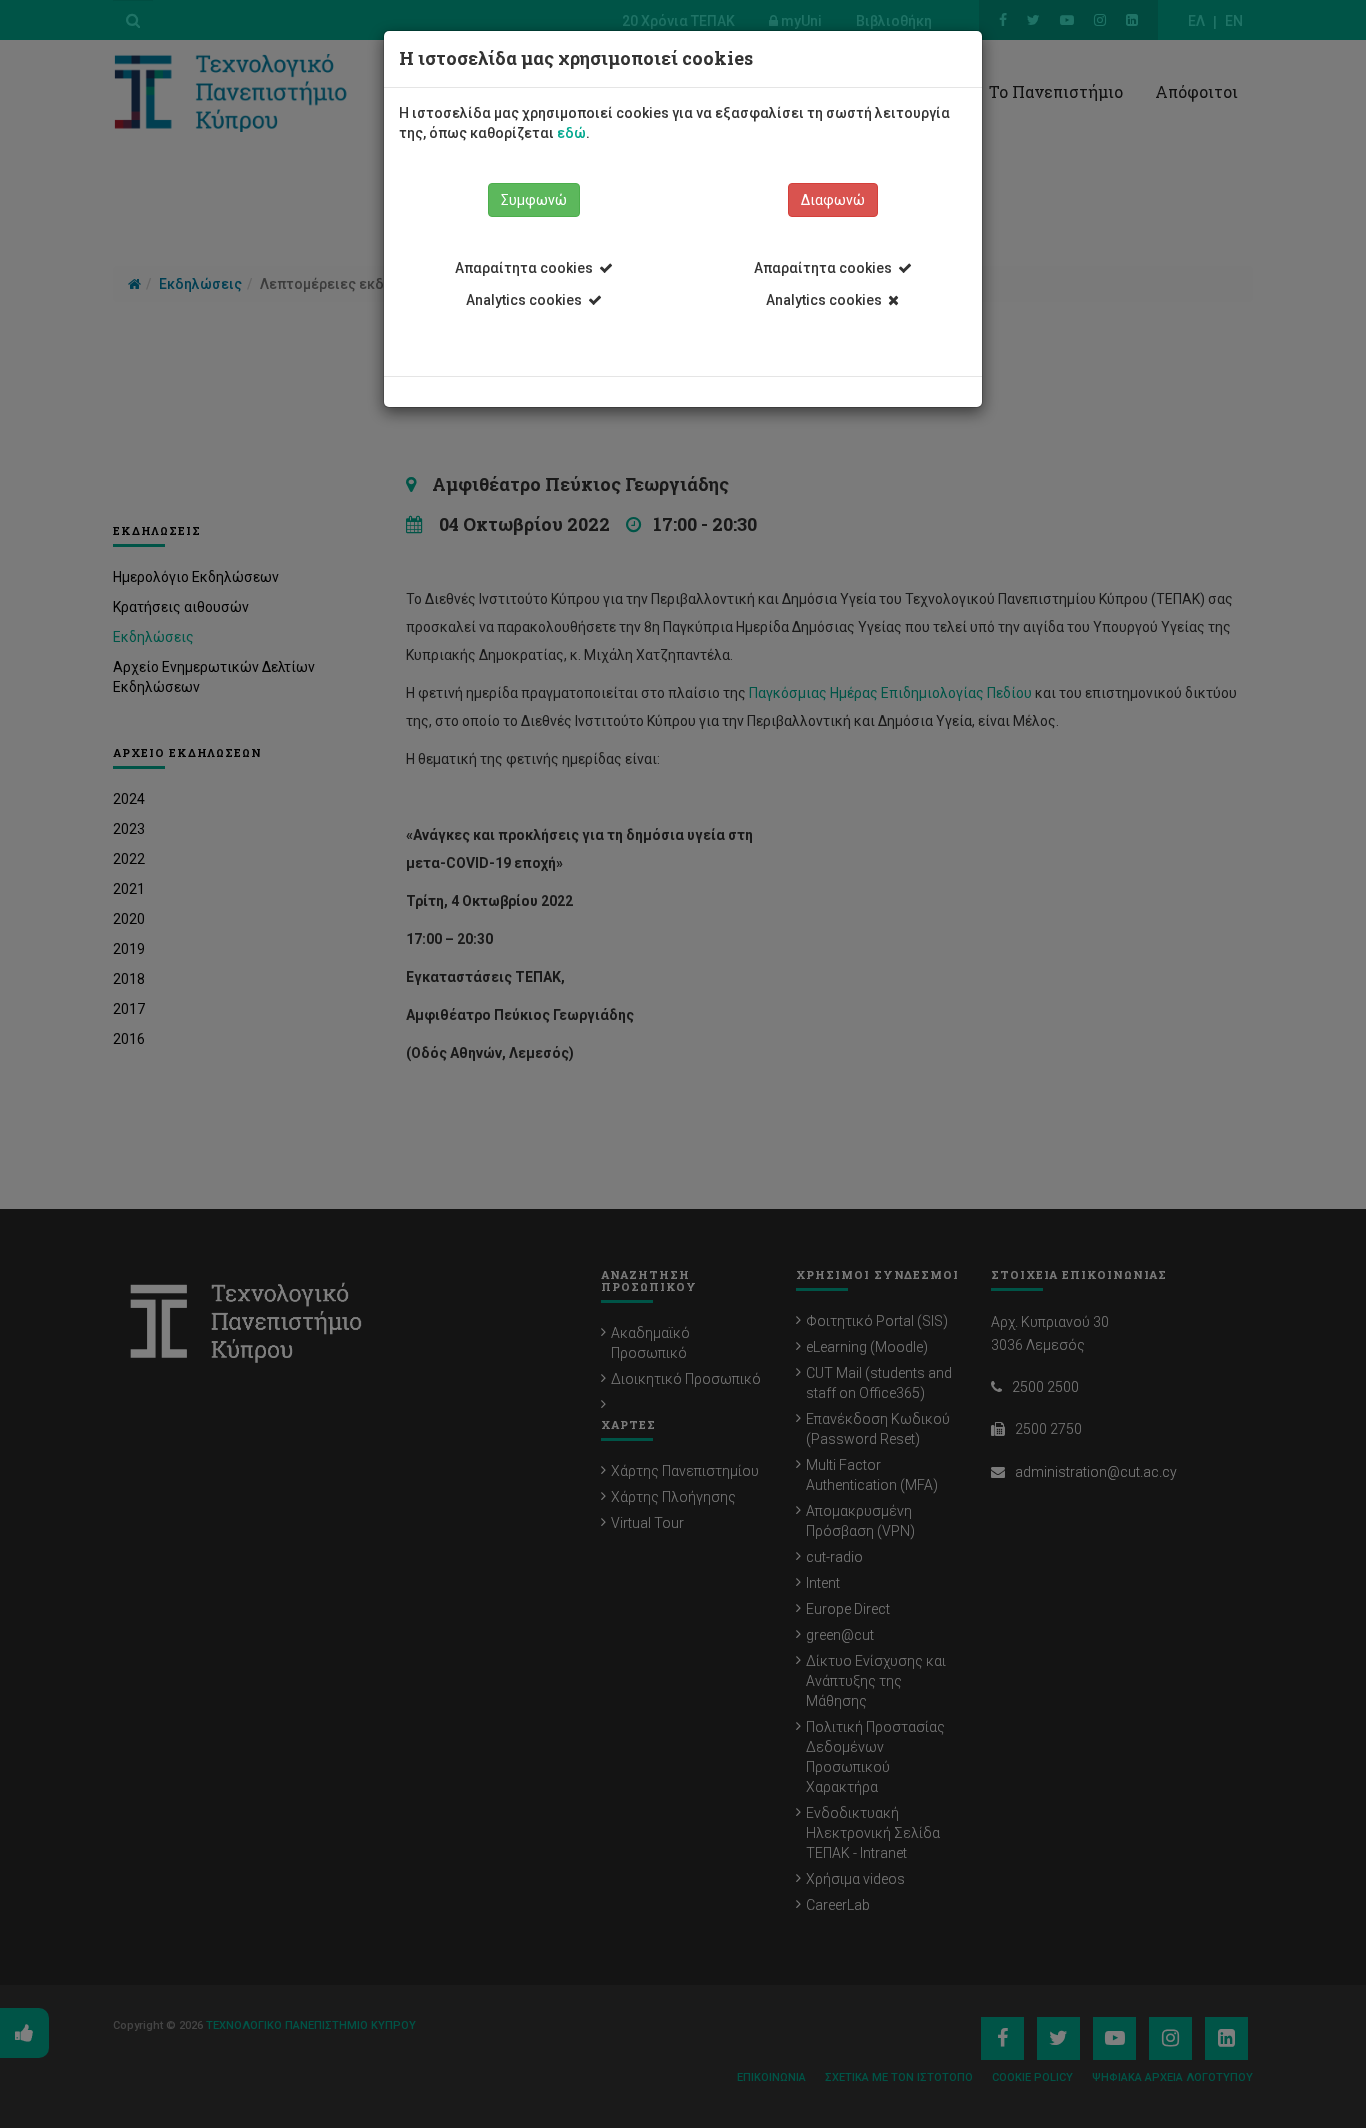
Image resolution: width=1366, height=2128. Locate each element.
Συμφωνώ (534, 200)
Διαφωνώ (833, 200)
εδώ (571, 133)
